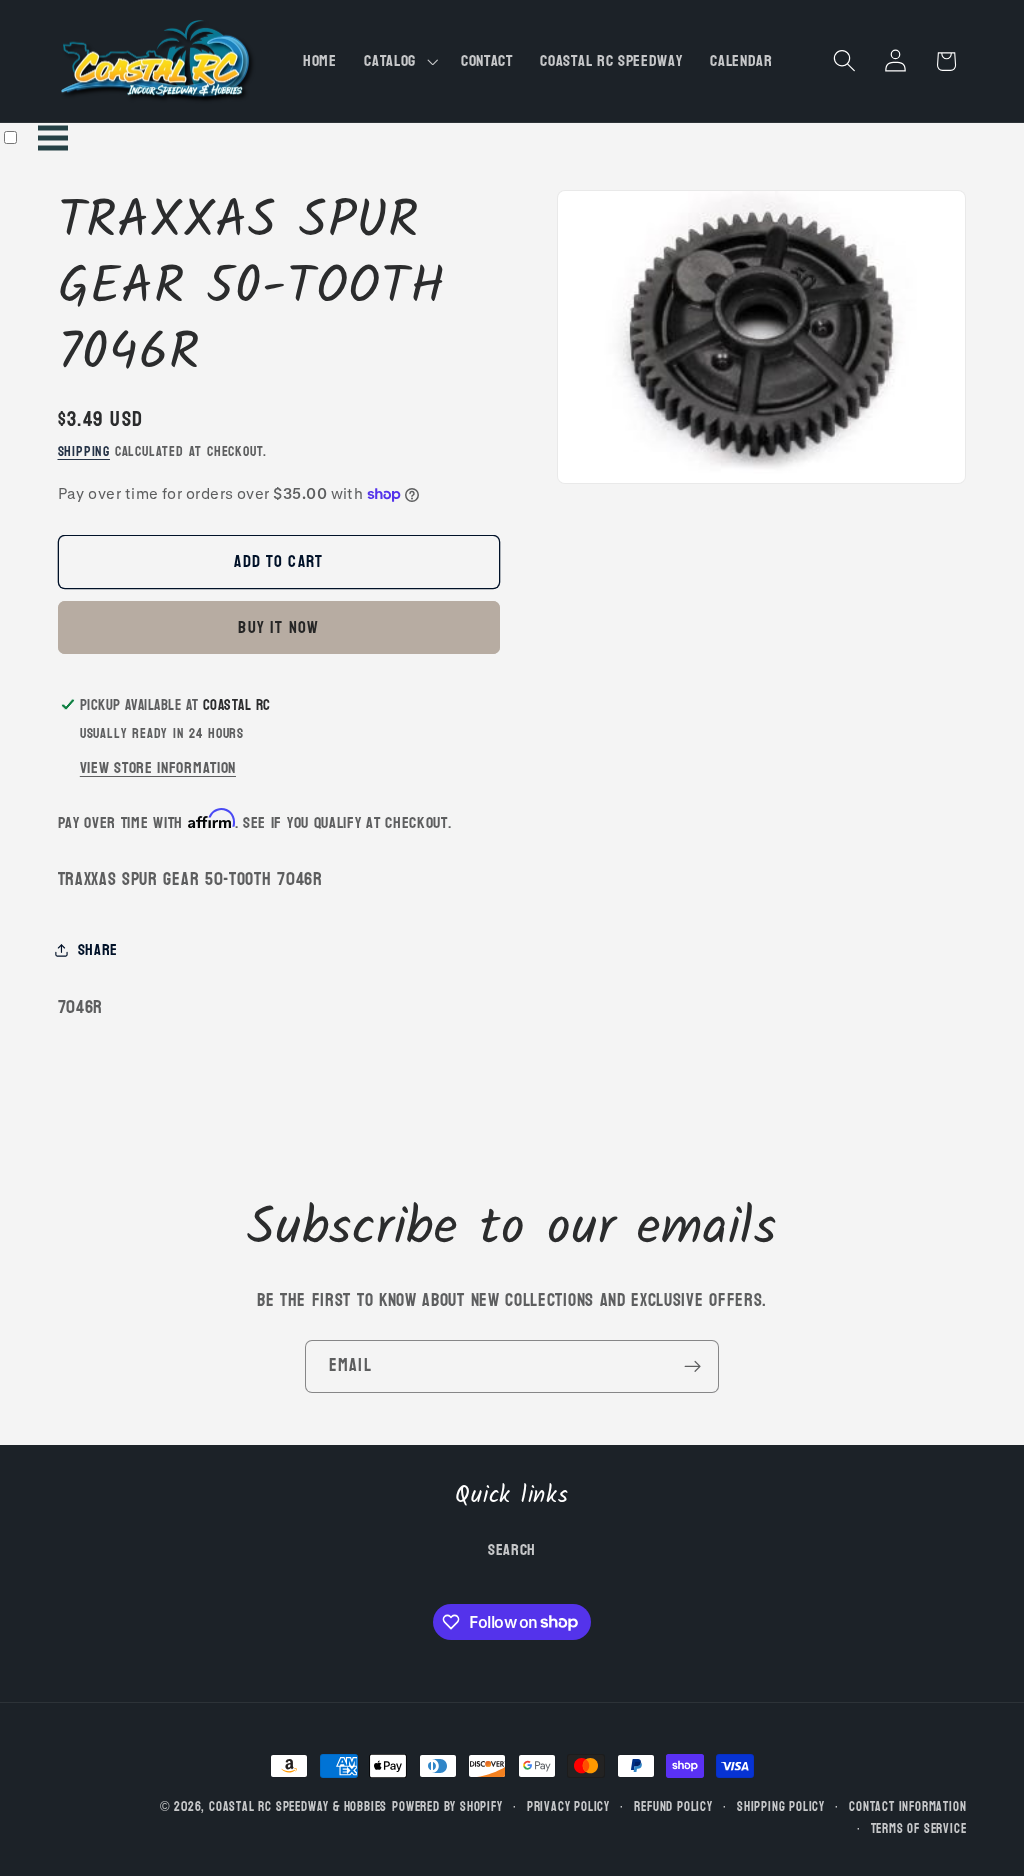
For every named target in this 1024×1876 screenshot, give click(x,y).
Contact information (907, 1807)
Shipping (84, 451)
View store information (158, 767)
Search (512, 1550)
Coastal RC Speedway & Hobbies (298, 1807)
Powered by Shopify (447, 1807)
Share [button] (98, 949)
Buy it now (278, 627)
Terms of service (919, 1829)
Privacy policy (568, 1807)
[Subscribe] (692, 1367)
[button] (398, 61)
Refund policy (673, 1807)
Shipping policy (781, 1807)
